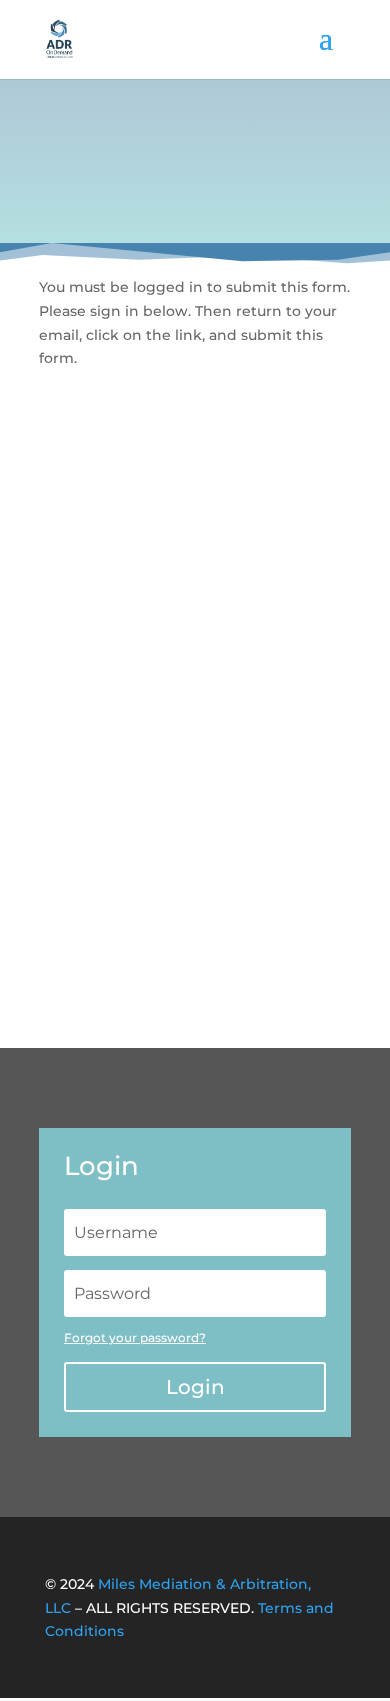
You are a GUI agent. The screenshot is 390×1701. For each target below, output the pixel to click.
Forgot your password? (135, 1337)
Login (195, 1387)
